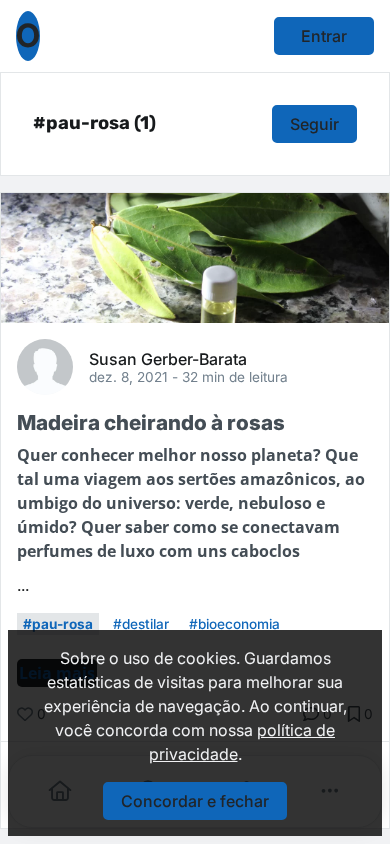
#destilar (141, 624)
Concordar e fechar (195, 801)
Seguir (314, 124)
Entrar (324, 36)
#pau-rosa (58, 624)
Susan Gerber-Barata (168, 358)
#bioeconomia (234, 624)
